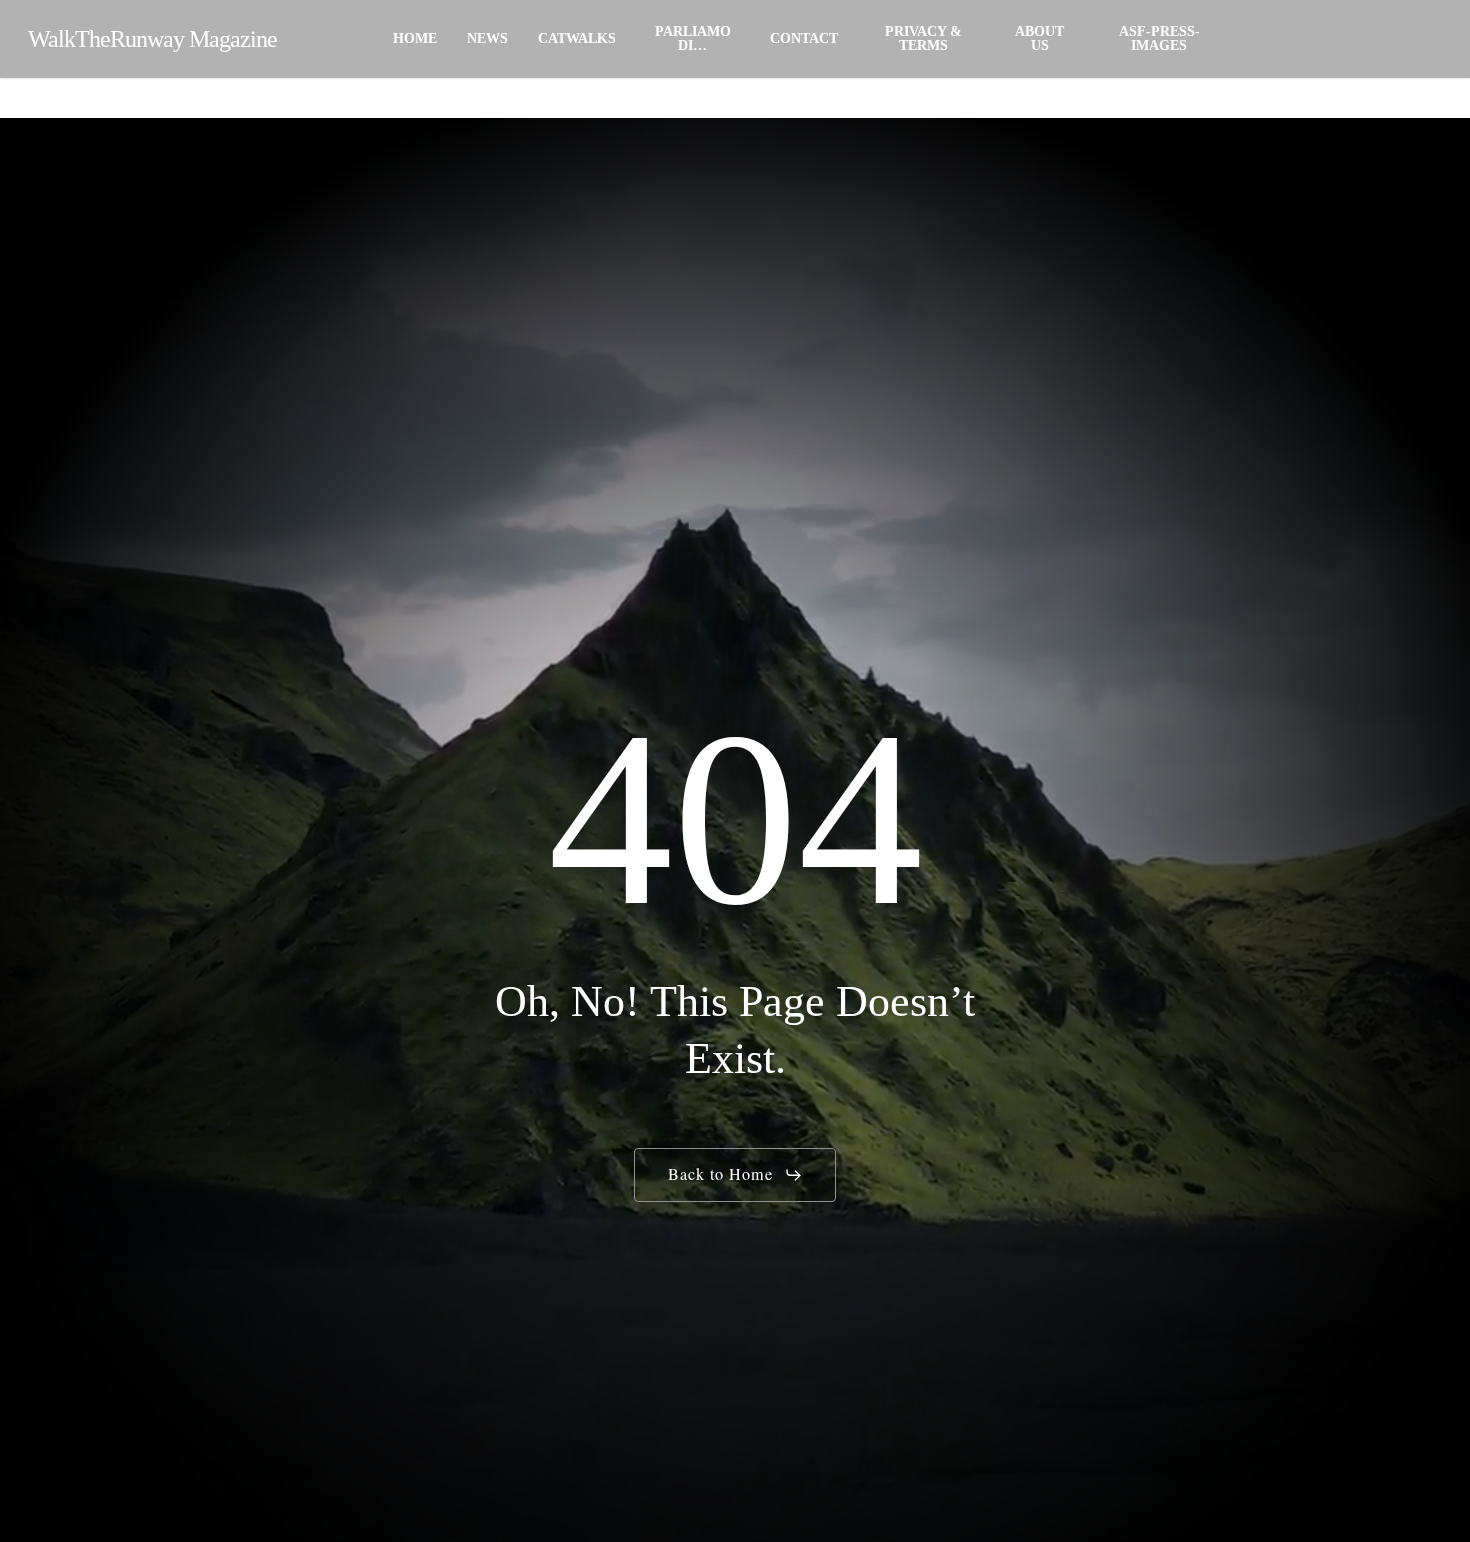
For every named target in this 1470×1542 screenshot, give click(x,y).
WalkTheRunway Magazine (152, 39)
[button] (735, 1175)
